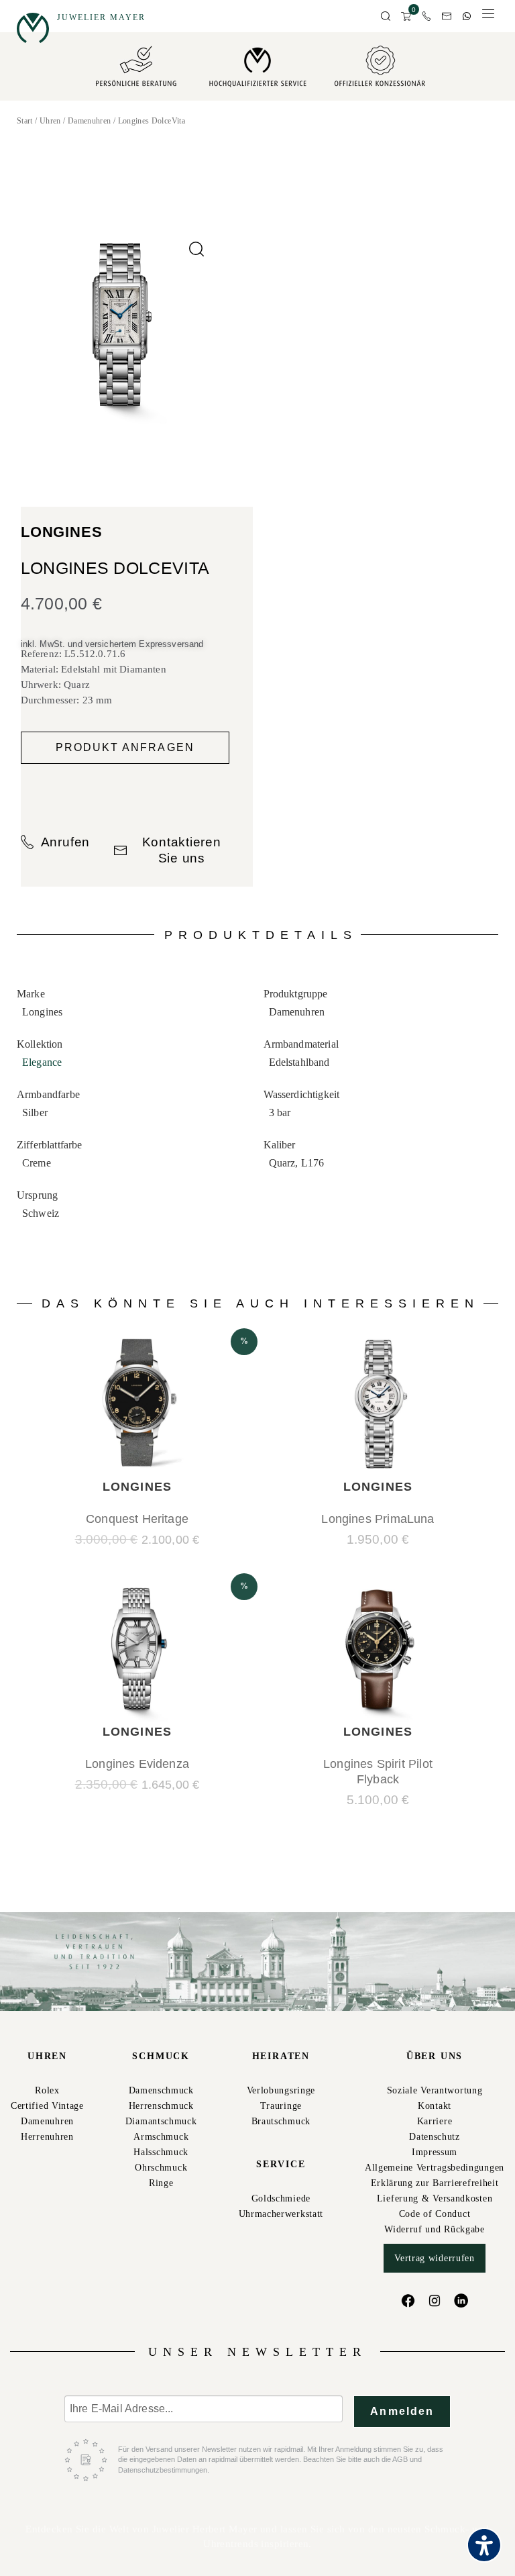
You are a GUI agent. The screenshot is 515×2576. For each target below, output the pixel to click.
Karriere (435, 2121)
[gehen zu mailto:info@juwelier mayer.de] (447, 16)
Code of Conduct (435, 2214)
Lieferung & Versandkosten (435, 2198)
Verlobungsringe (281, 2090)
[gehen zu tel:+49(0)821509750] (426, 16)
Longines (62, 532)
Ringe (161, 2183)
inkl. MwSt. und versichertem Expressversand (112, 644)
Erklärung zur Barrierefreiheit (435, 2183)
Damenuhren (90, 121)
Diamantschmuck (161, 2121)
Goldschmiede (281, 2198)
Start (25, 121)
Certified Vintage (47, 2106)
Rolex (47, 2090)
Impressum (435, 2152)
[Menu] (488, 17)
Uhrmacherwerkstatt (281, 2214)
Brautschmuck (281, 2121)
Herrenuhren (47, 2137)
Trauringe (281, 2106)
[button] (386, 17)
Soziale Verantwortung (435, 2090)
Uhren (50, 121)
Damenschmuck (161, 2090)
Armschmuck (161, 2137)
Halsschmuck (161, 2152)
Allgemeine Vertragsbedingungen (435, 2168)
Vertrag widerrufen (435, 2258)
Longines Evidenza (137, 1764)
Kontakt (435, 2106)
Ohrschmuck (161, 2168)
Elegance (42, 1062)
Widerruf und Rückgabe (435, 2229)
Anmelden (402, 2411)
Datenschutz (435, 2137)
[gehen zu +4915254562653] (467, 16)
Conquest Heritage (137, 1519)
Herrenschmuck (161, 2106)
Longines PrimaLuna (378, 1519)
